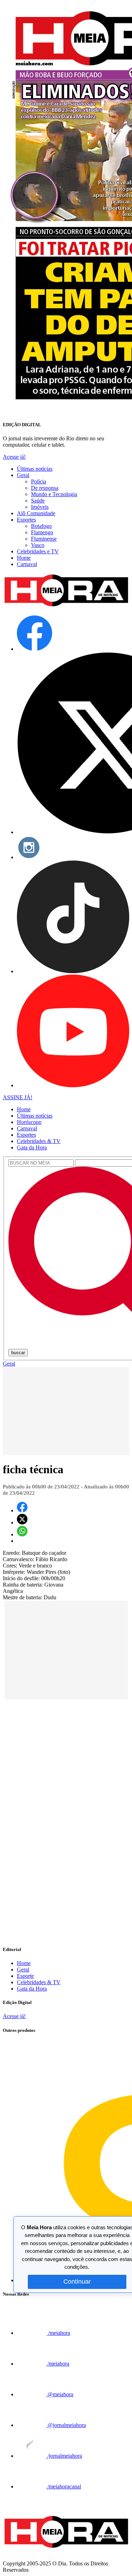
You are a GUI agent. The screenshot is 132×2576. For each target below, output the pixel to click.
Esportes (26, 520)
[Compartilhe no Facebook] (22, 1510)
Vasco (38, 545)
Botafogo (41, 526)
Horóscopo (29, 1122)
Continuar (77, 2281)
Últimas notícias (35, 469)
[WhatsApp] (22, 1534)
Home (24, 558)
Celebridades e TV (38, 551)
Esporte (25, 1976)
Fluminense (44, 539)
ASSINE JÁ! (18, 1097)
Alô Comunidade (36, 513)
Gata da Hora (32, 1147)
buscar (18, 1353)
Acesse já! (14, 457)
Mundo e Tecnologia (54, 494)
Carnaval (27, 564)
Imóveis (40, 507)
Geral (23, 475)
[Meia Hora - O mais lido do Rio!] (66, 606)
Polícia (39, 481)
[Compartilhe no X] (22, 1522)
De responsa (45, 488)
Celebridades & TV (39, 1141)
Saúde (38, 501)
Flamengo (42, 532)
